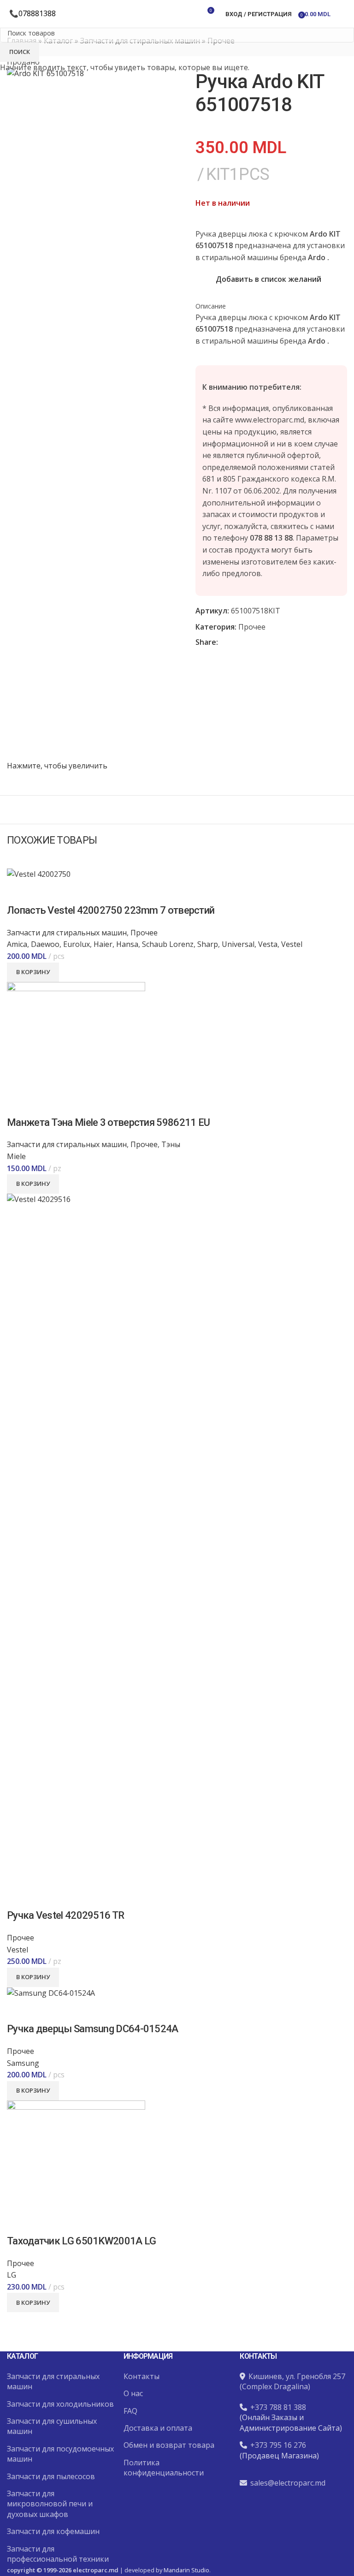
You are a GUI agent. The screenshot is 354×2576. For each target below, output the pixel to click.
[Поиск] (177, 14)
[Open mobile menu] (343, 14)
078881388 (37, 13)
